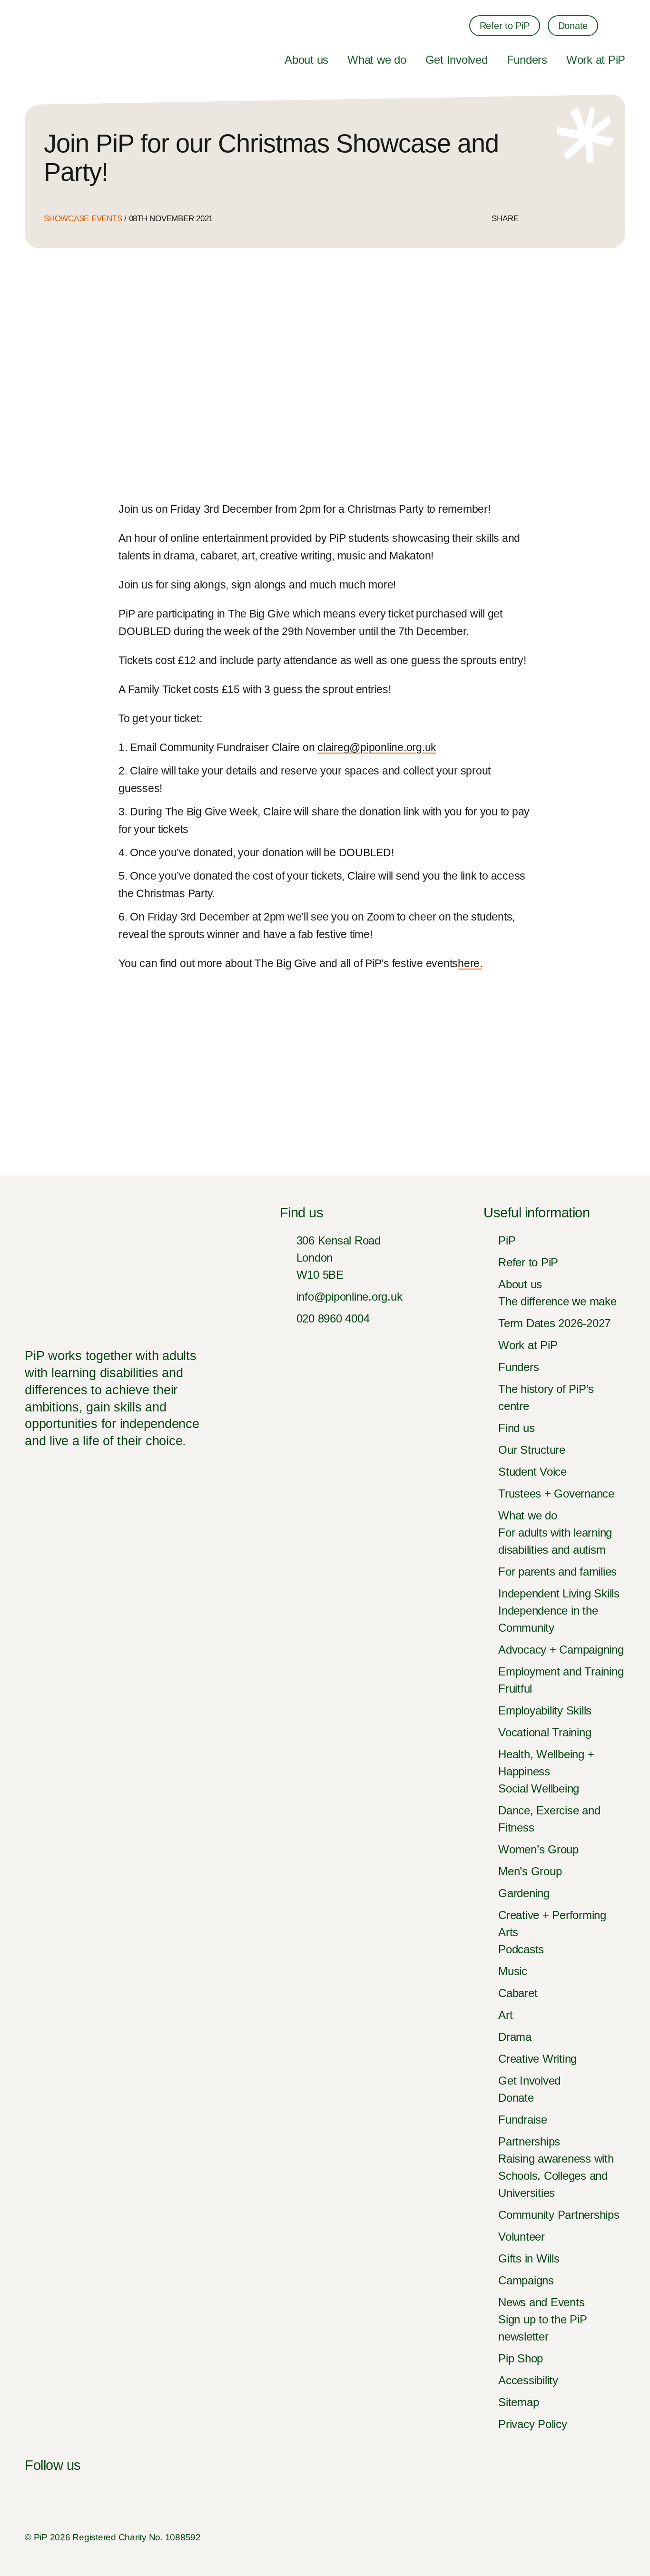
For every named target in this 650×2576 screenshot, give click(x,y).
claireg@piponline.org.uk (377, 747)
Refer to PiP (505, 26)
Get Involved (457, 60)
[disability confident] (543, 2537)
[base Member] (611, 2537)
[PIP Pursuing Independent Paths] (40, 30)
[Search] (619, 26)
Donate (573, 26)
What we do (377, 60)
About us (306, 60)
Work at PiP (596, 60)
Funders (527, 60)
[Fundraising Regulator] (442, 2537)
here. (470, 963)
